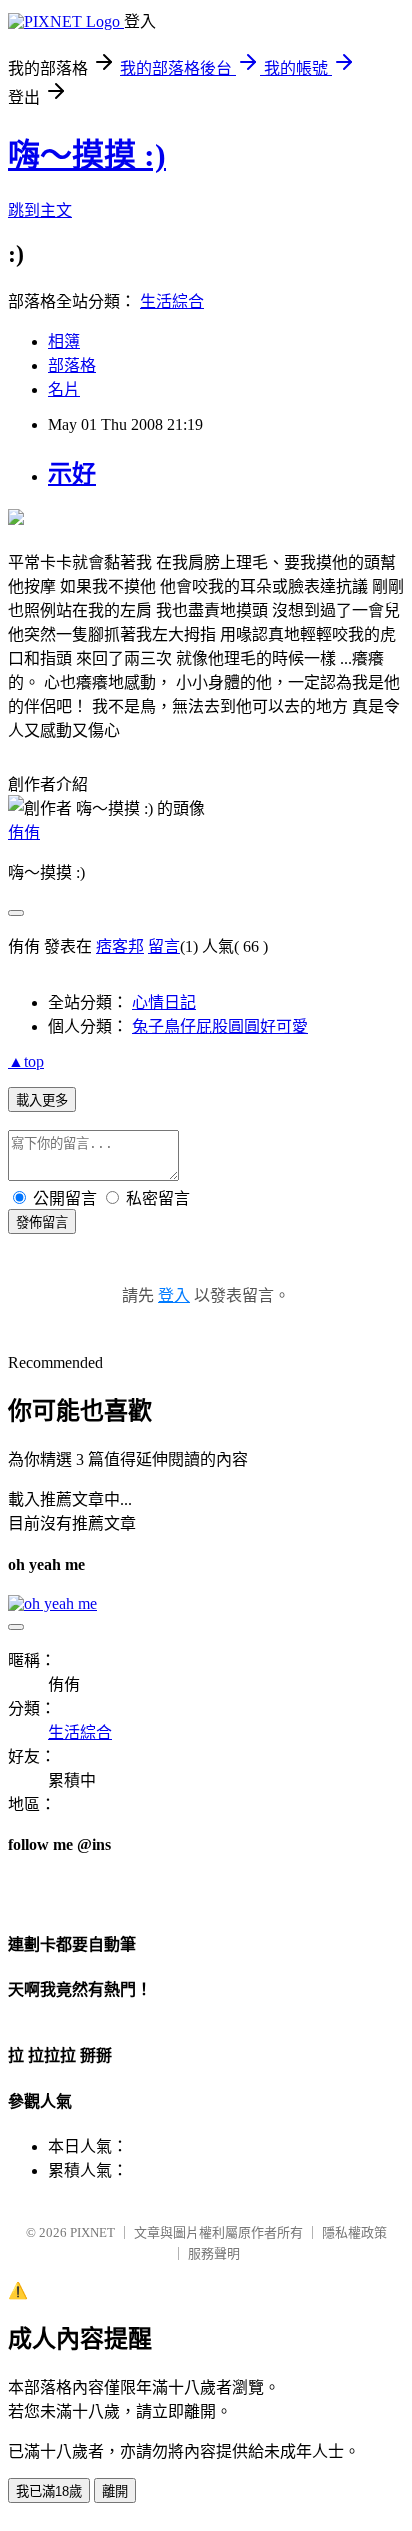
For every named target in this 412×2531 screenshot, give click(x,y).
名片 (64, 389)
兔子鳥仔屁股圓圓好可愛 (220, 1026)
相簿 (64, 341)
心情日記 (164, 1002)
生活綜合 (172, 301)
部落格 (72, 365)
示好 (72, 474)
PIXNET (92, 2232)
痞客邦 (120, 946)
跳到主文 (40, 210)
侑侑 (24, 832)
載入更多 (42, 1100)
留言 (164, 946)
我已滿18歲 (49, 2491)
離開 (115, 2491)
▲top (26, 1061)
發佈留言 (42, 1222)
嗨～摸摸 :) (87, 155)
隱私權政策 (354, 2232)
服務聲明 (214, 2253)
